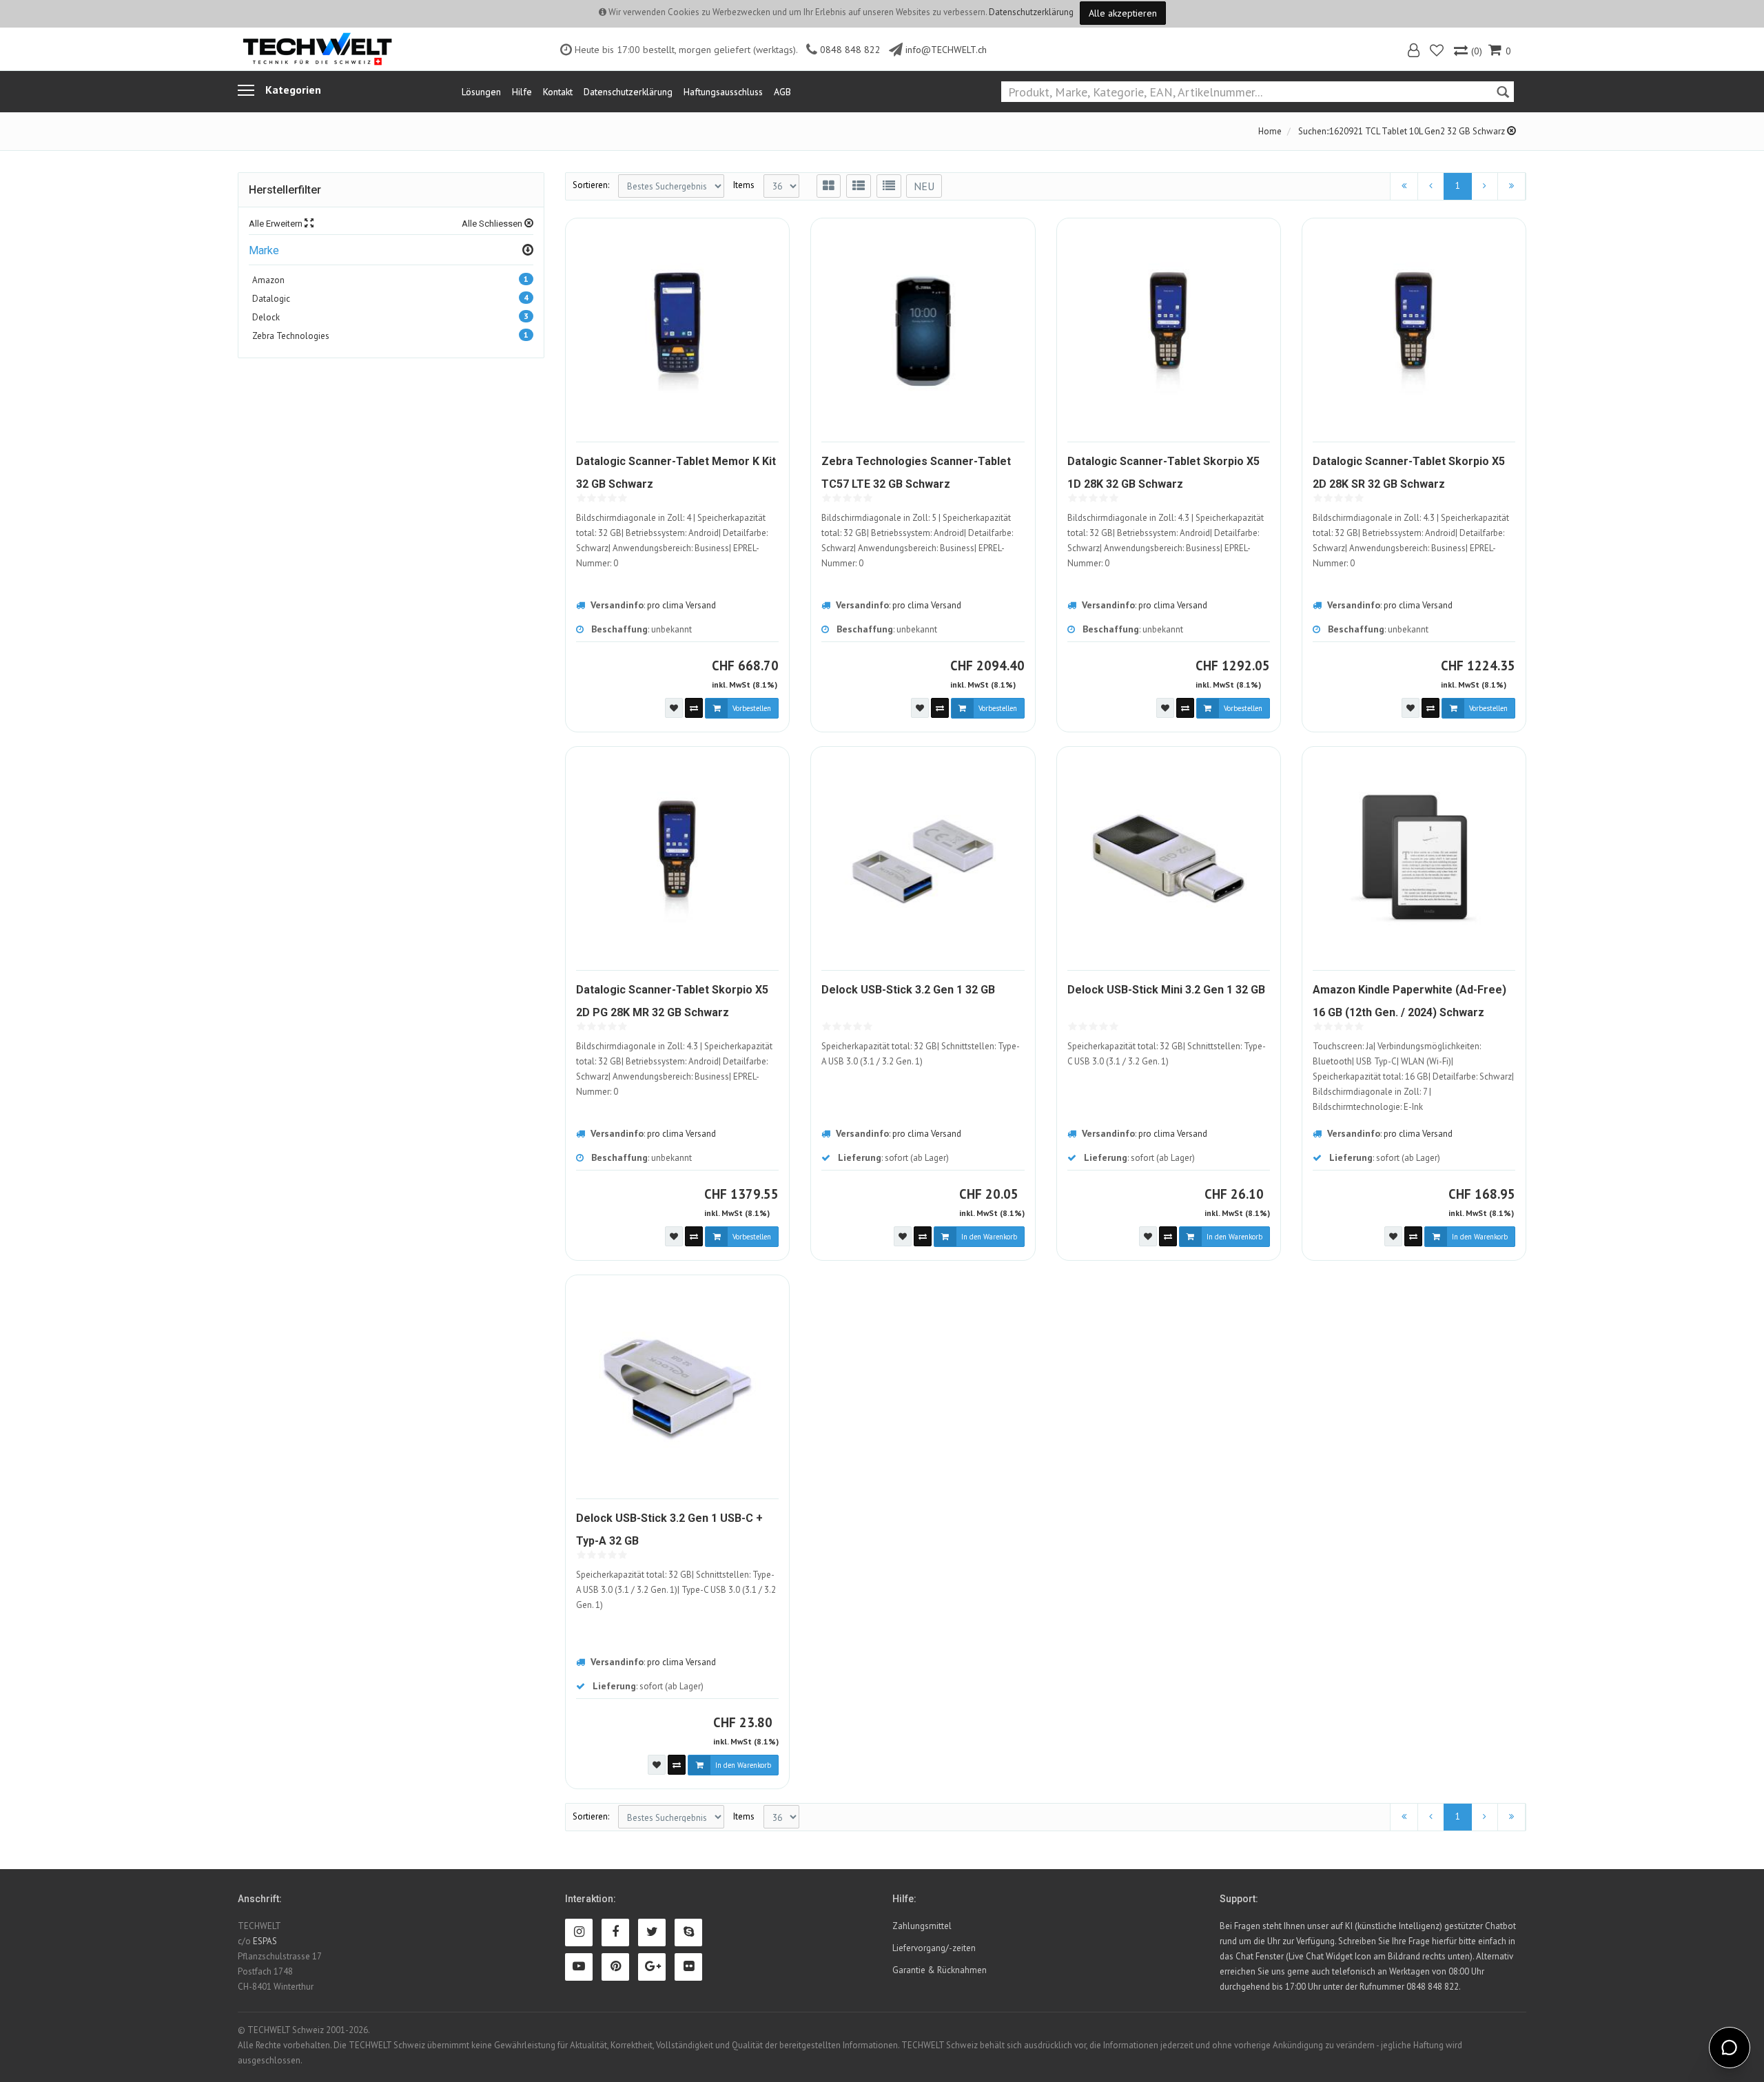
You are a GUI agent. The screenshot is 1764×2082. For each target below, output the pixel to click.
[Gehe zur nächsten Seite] (1485, 186)
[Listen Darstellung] (859, 186)
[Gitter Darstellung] (829, 186)
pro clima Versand (681, 605)
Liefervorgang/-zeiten (934, 1948)
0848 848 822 (850, 50)
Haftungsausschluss (723, 92)
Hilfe (522, 92)
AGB (782, 92)
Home (1270, 131)
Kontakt (558, 92)
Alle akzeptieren (1123, 13)
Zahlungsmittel (922, 1926)
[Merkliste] (1438, 52)
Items (744, 185)
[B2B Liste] (889, 186)
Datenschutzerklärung (1031, 12)
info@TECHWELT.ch (946, 50)
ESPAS (265, 1941)
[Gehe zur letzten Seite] (1511, 186)
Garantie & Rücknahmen (940, 1970)
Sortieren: (591, 185)
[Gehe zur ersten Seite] (1404, 186)
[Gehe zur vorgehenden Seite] (1431, 186)
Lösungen (481, 92)
